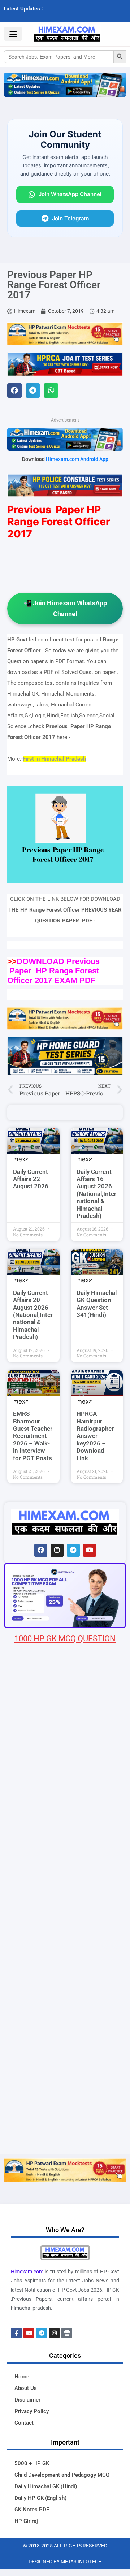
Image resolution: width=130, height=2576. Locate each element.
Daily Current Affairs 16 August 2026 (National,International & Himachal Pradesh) (96, 1194)
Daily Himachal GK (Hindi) (46, 2486)
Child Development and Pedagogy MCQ (62, 2475)
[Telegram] (73, 1550)
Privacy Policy (32, 2411)
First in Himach (41, 759)
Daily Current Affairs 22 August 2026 (31, 1179)
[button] (15, 391)
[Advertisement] (65, 2085)
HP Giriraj (26, 2521)
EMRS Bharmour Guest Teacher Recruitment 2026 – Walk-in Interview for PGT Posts (33, 1436)
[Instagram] (57, 1550)
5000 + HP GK (32, 2463)
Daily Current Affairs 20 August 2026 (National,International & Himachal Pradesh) (33, 1315)
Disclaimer (27, 2400)
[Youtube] (90, 1550)
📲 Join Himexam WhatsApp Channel (65, 608)
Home (22, 2377)
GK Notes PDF (32, 2510)
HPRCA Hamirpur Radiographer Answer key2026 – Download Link (95, 1436)
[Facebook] (41, 1550)
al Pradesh (73, 759)
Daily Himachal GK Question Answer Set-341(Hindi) (97, 1304)
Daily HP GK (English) (40, 2498)
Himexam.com (27, 2272)
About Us (26, 2388)
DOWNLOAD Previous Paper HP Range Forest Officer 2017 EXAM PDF (53, 971)
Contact (24, 2423)
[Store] (67, 2333)
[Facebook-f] (16, 2333)
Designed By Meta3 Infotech (65, 2562)
